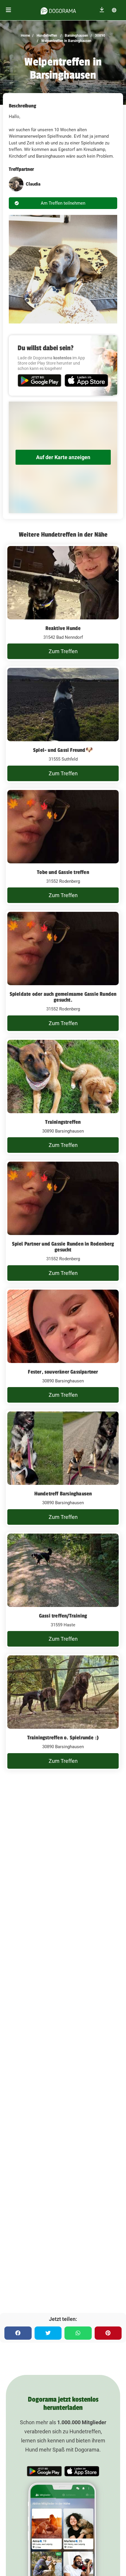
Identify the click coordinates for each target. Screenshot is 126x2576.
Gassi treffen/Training (63, 1616)
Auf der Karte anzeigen (63, 457)
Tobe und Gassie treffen (63, 872)
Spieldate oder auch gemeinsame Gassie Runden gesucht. (63, 997)
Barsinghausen (76, 36)
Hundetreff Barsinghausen (63, 1494)
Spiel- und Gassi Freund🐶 (63, 750)
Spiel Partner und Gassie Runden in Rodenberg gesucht (63, 1247)
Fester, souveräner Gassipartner (63, 1372)
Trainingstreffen (63, 1122)
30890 (100, 36)
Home (25, 36)
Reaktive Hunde (63, 628)
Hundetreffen (46, 36)
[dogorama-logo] (58, 10)
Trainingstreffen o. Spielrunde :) (63, 1738)
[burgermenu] (8, 10)
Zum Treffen (63, 651)
